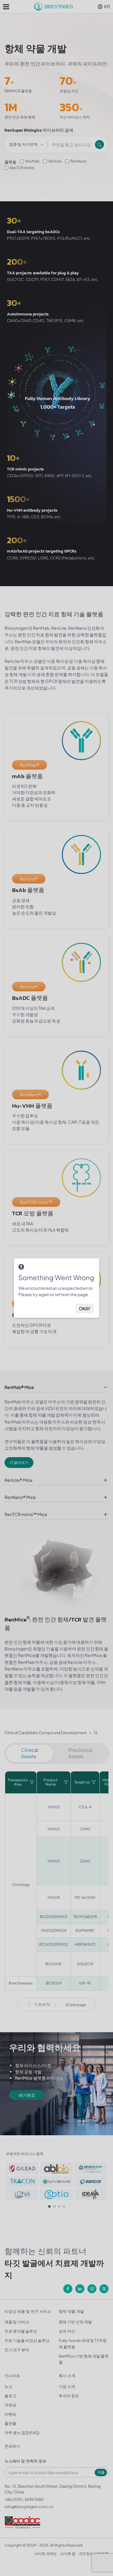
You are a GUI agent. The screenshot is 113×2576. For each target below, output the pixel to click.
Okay (85, 1308)
